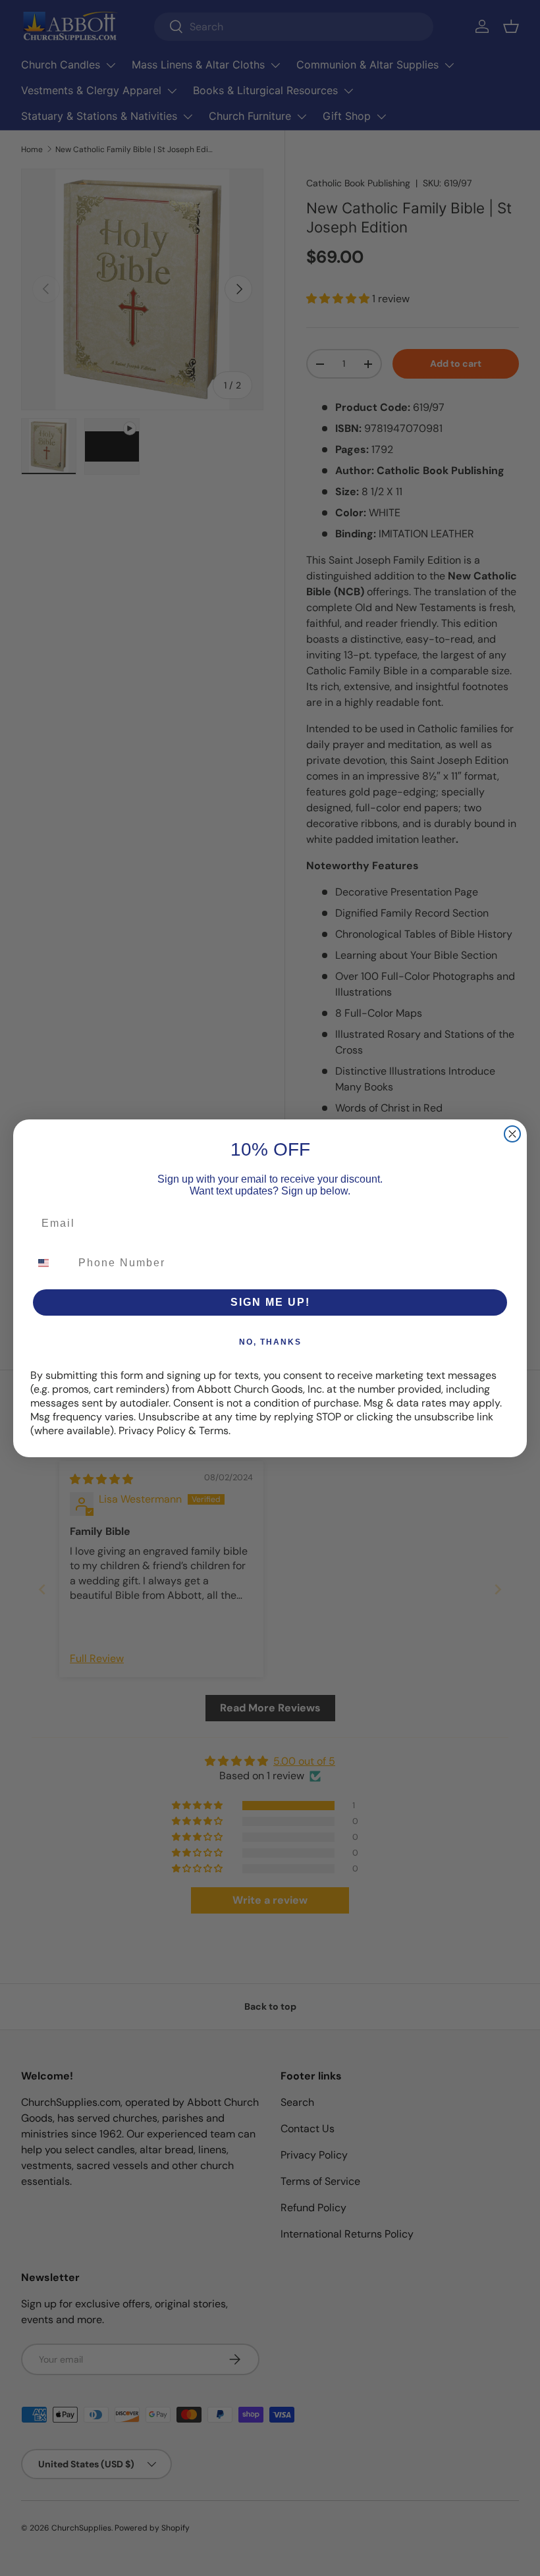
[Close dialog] (512, 1134)
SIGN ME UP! (270, 1302)
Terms (214, 1431)
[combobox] (51, 1263)
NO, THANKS (270, 1342)
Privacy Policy (152, 1431)
